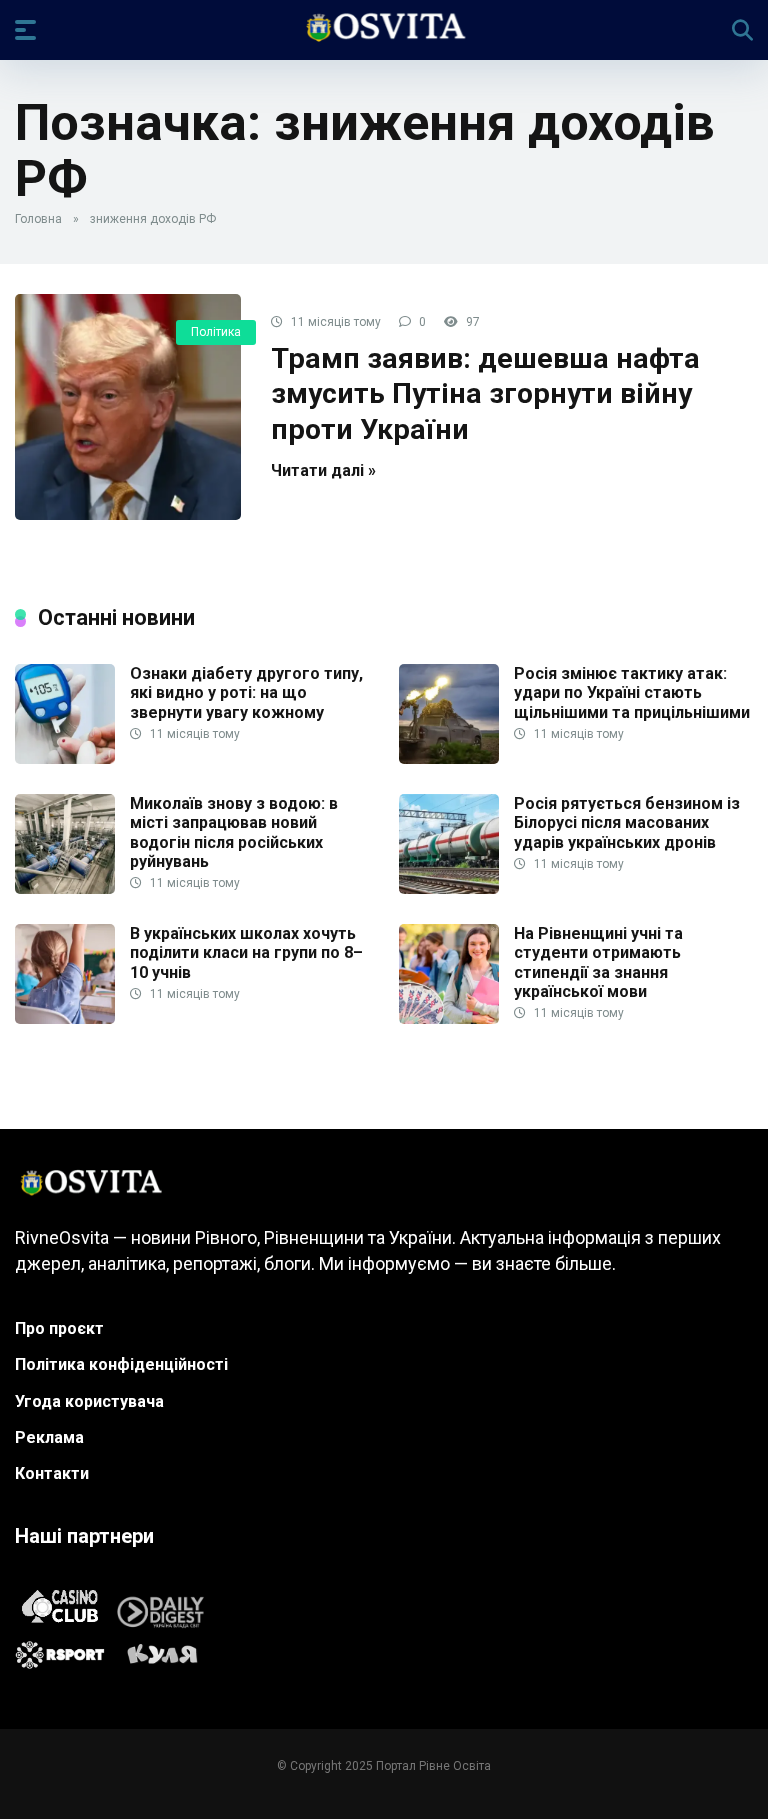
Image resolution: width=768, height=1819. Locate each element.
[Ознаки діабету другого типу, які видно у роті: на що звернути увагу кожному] (65, 758)
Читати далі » (323, 470)
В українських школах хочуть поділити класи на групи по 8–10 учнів (246, 952)
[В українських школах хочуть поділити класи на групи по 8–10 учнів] (65, 1018)
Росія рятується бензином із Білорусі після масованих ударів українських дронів (627, 822)
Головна (38, 219)
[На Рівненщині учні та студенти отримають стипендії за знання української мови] (449, 1018)
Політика (216, 332)
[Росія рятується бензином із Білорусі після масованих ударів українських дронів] (449, 888)
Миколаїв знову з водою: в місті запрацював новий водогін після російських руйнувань (234, 832)
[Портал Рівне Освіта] (384, 29)
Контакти (52, 1473)
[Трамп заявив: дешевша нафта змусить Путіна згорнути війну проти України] (128, 407)
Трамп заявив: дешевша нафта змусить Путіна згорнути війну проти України (485, 394)
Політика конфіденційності (121, 1364)
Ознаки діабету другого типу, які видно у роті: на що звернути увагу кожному (246, 692)
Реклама (49, 1437)
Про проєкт (59, 1328)
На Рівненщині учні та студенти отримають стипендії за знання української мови (598, 962)
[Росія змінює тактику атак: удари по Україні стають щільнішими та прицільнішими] (449, 758)
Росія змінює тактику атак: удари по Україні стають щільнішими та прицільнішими (632, 692)
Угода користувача (89, 1401)
